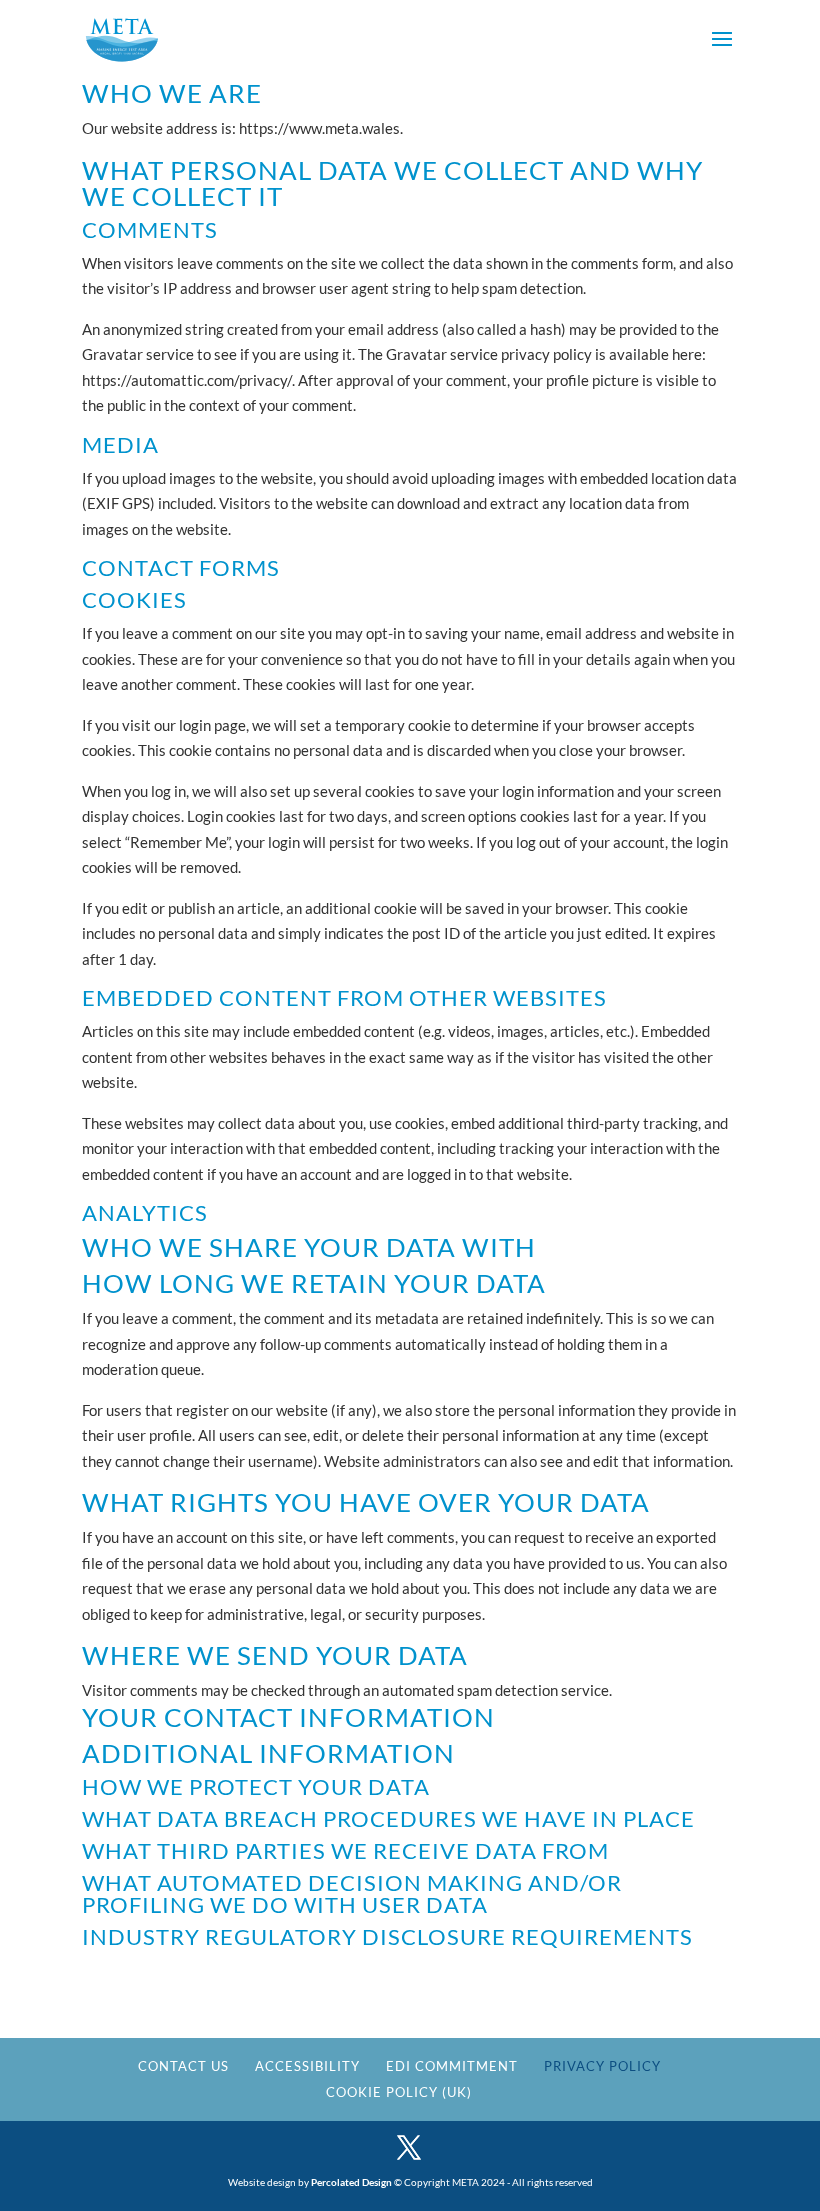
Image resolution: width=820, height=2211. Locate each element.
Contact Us (183, 2066)
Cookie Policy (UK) (399, 2092)
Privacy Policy (602, 2066)
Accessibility (307, 2066)
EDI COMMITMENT (452, 2066)
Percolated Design (351, 2182)
